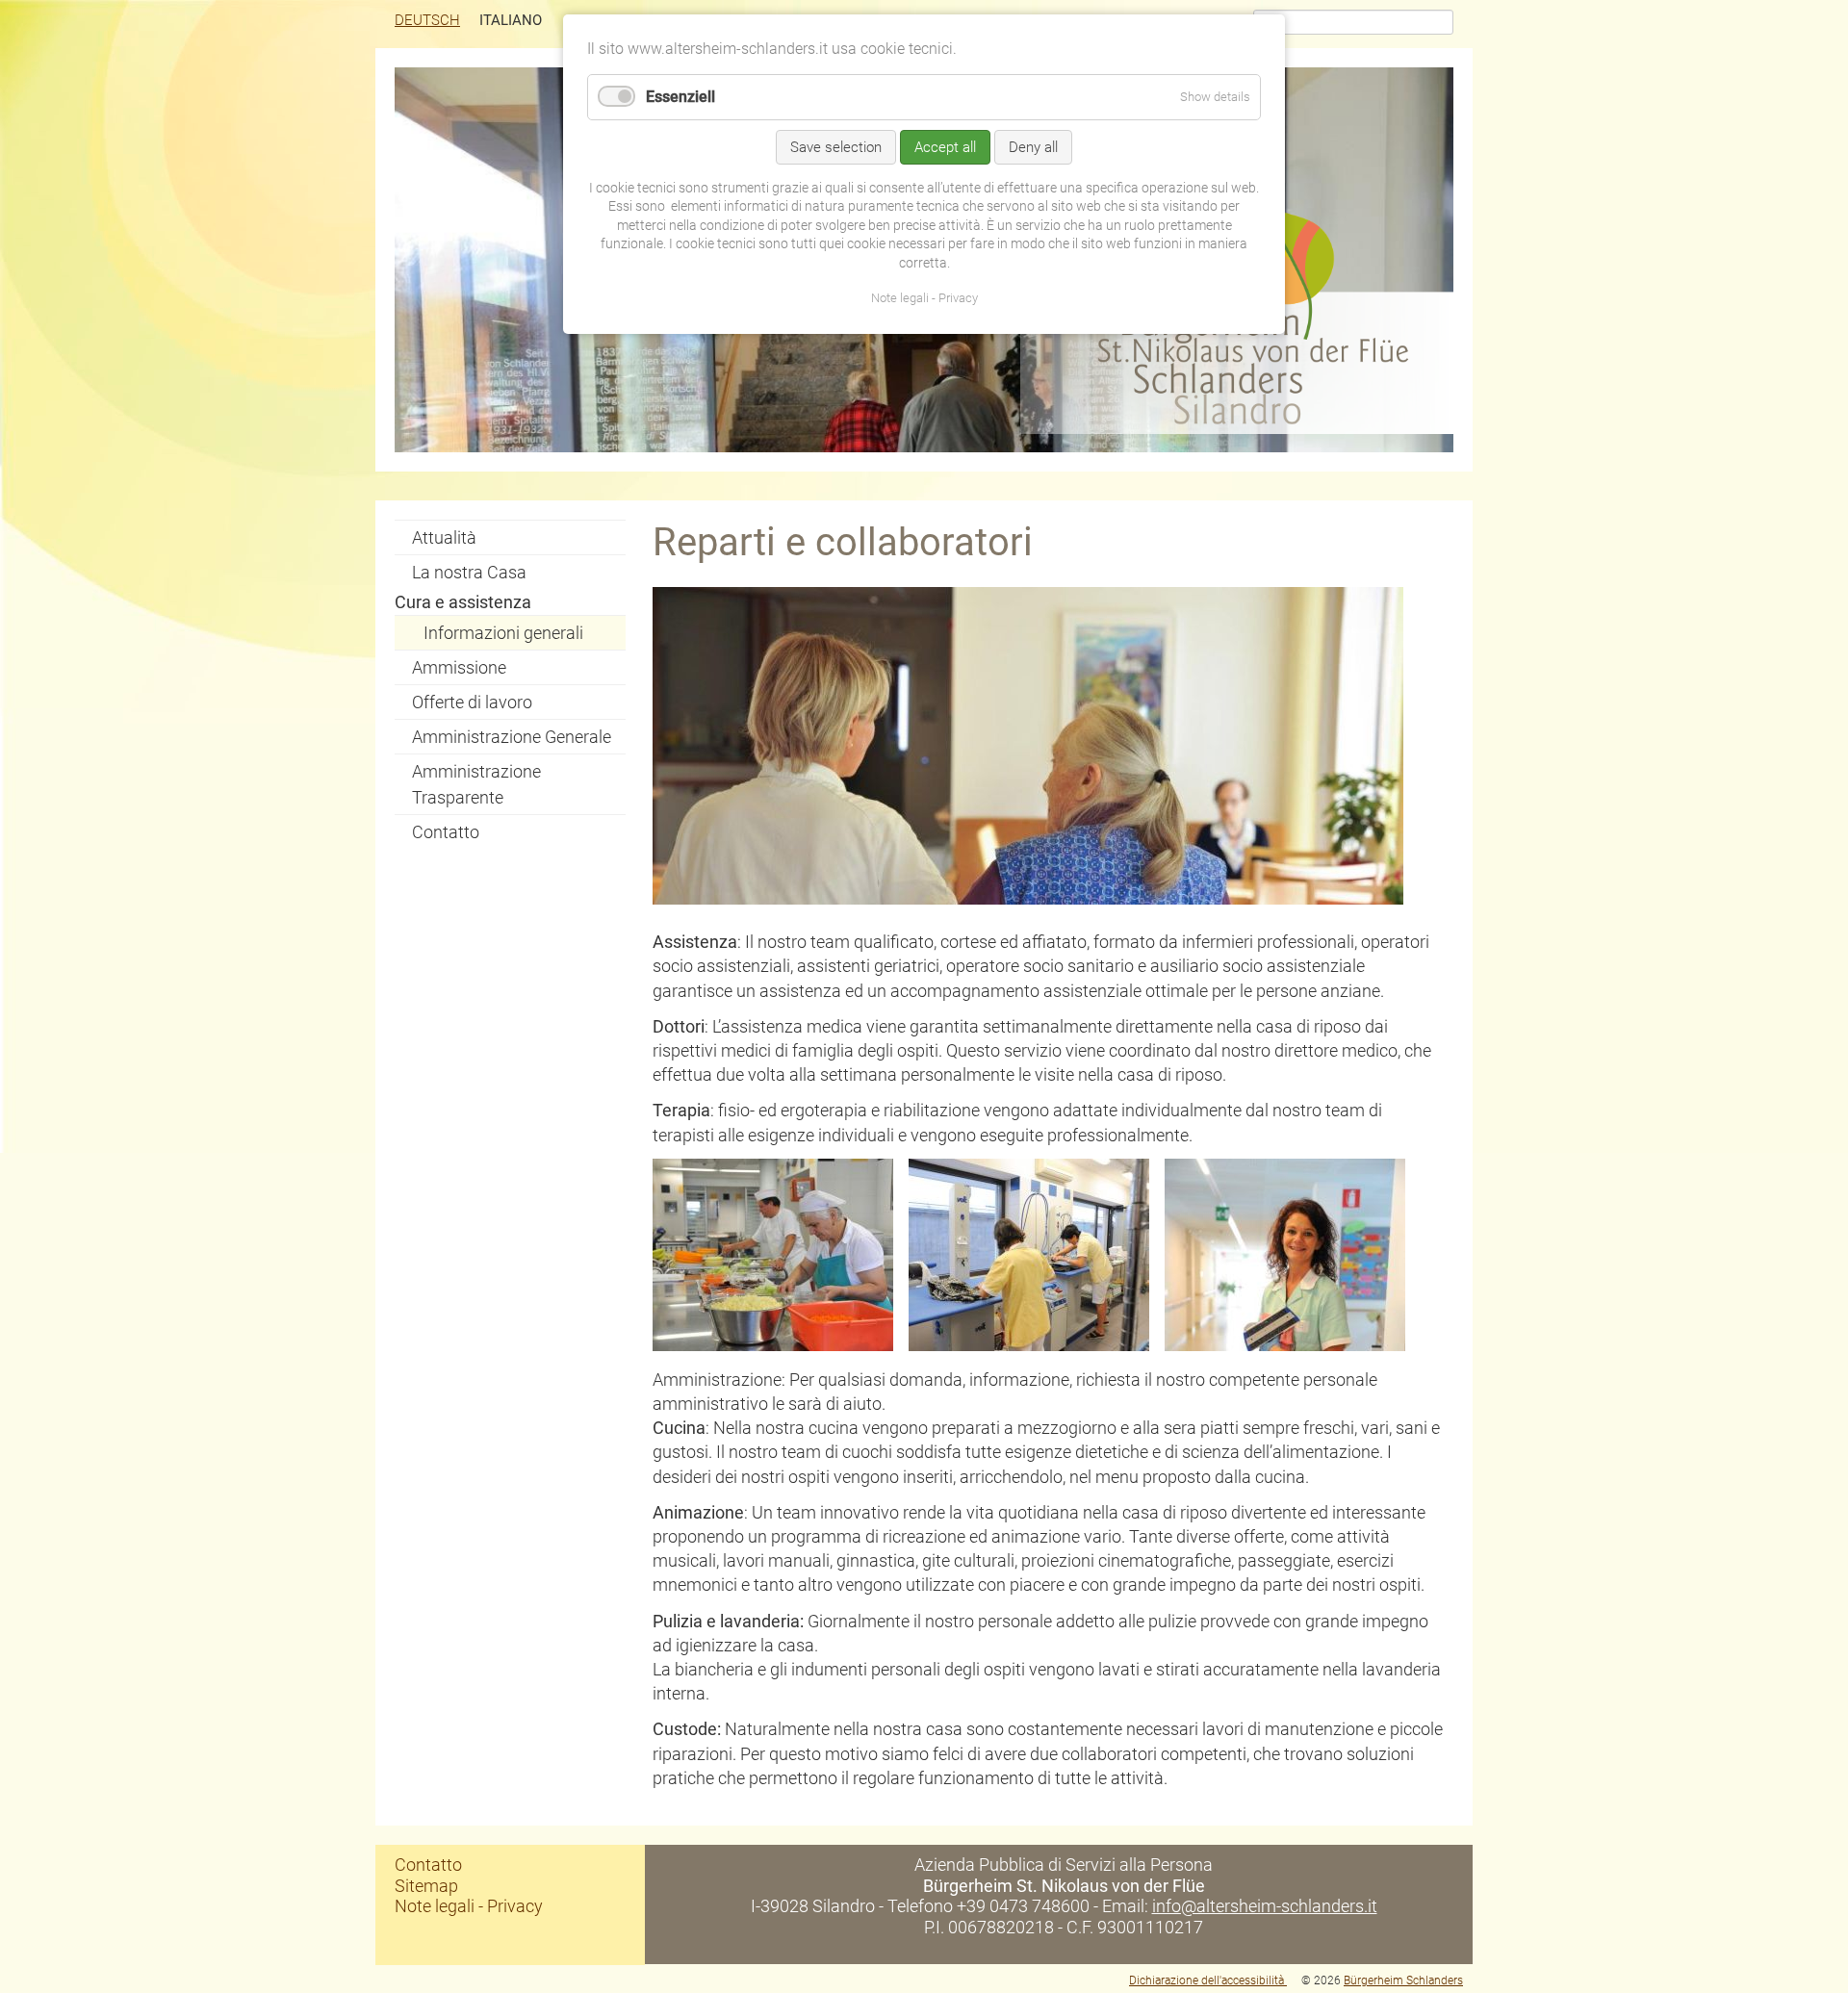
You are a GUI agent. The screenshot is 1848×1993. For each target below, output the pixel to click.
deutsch (427, 20)
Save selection (836, 147)
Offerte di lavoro (472, 702)
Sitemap (426, 1886)
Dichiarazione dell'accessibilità (1208, 1980)
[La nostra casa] (1237, 428)
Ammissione (459, 667)
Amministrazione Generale (512, 737)
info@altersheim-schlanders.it (1265, 1906)
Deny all (1033, 147)
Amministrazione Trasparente (476, 784)
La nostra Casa (469, 572)
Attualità (444, 537)
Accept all (945, 147)
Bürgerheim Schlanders (1403, 1980)
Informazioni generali (503, 633)
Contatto (446, 832)
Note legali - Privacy (469, 1906)
